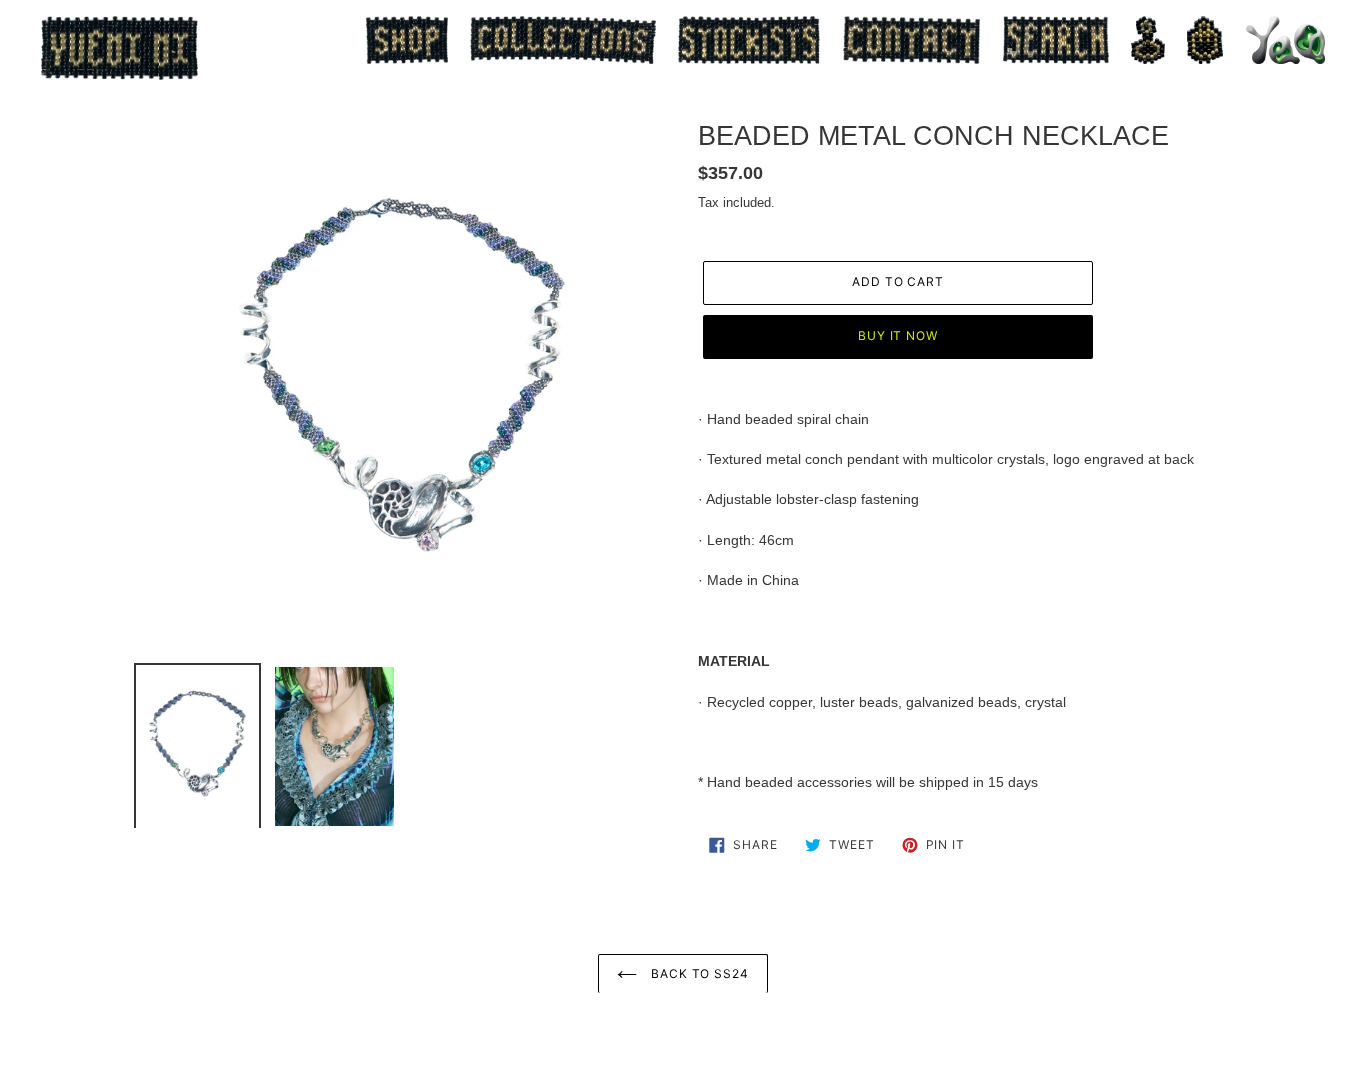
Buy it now (898, 335)
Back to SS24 (698, 973)
